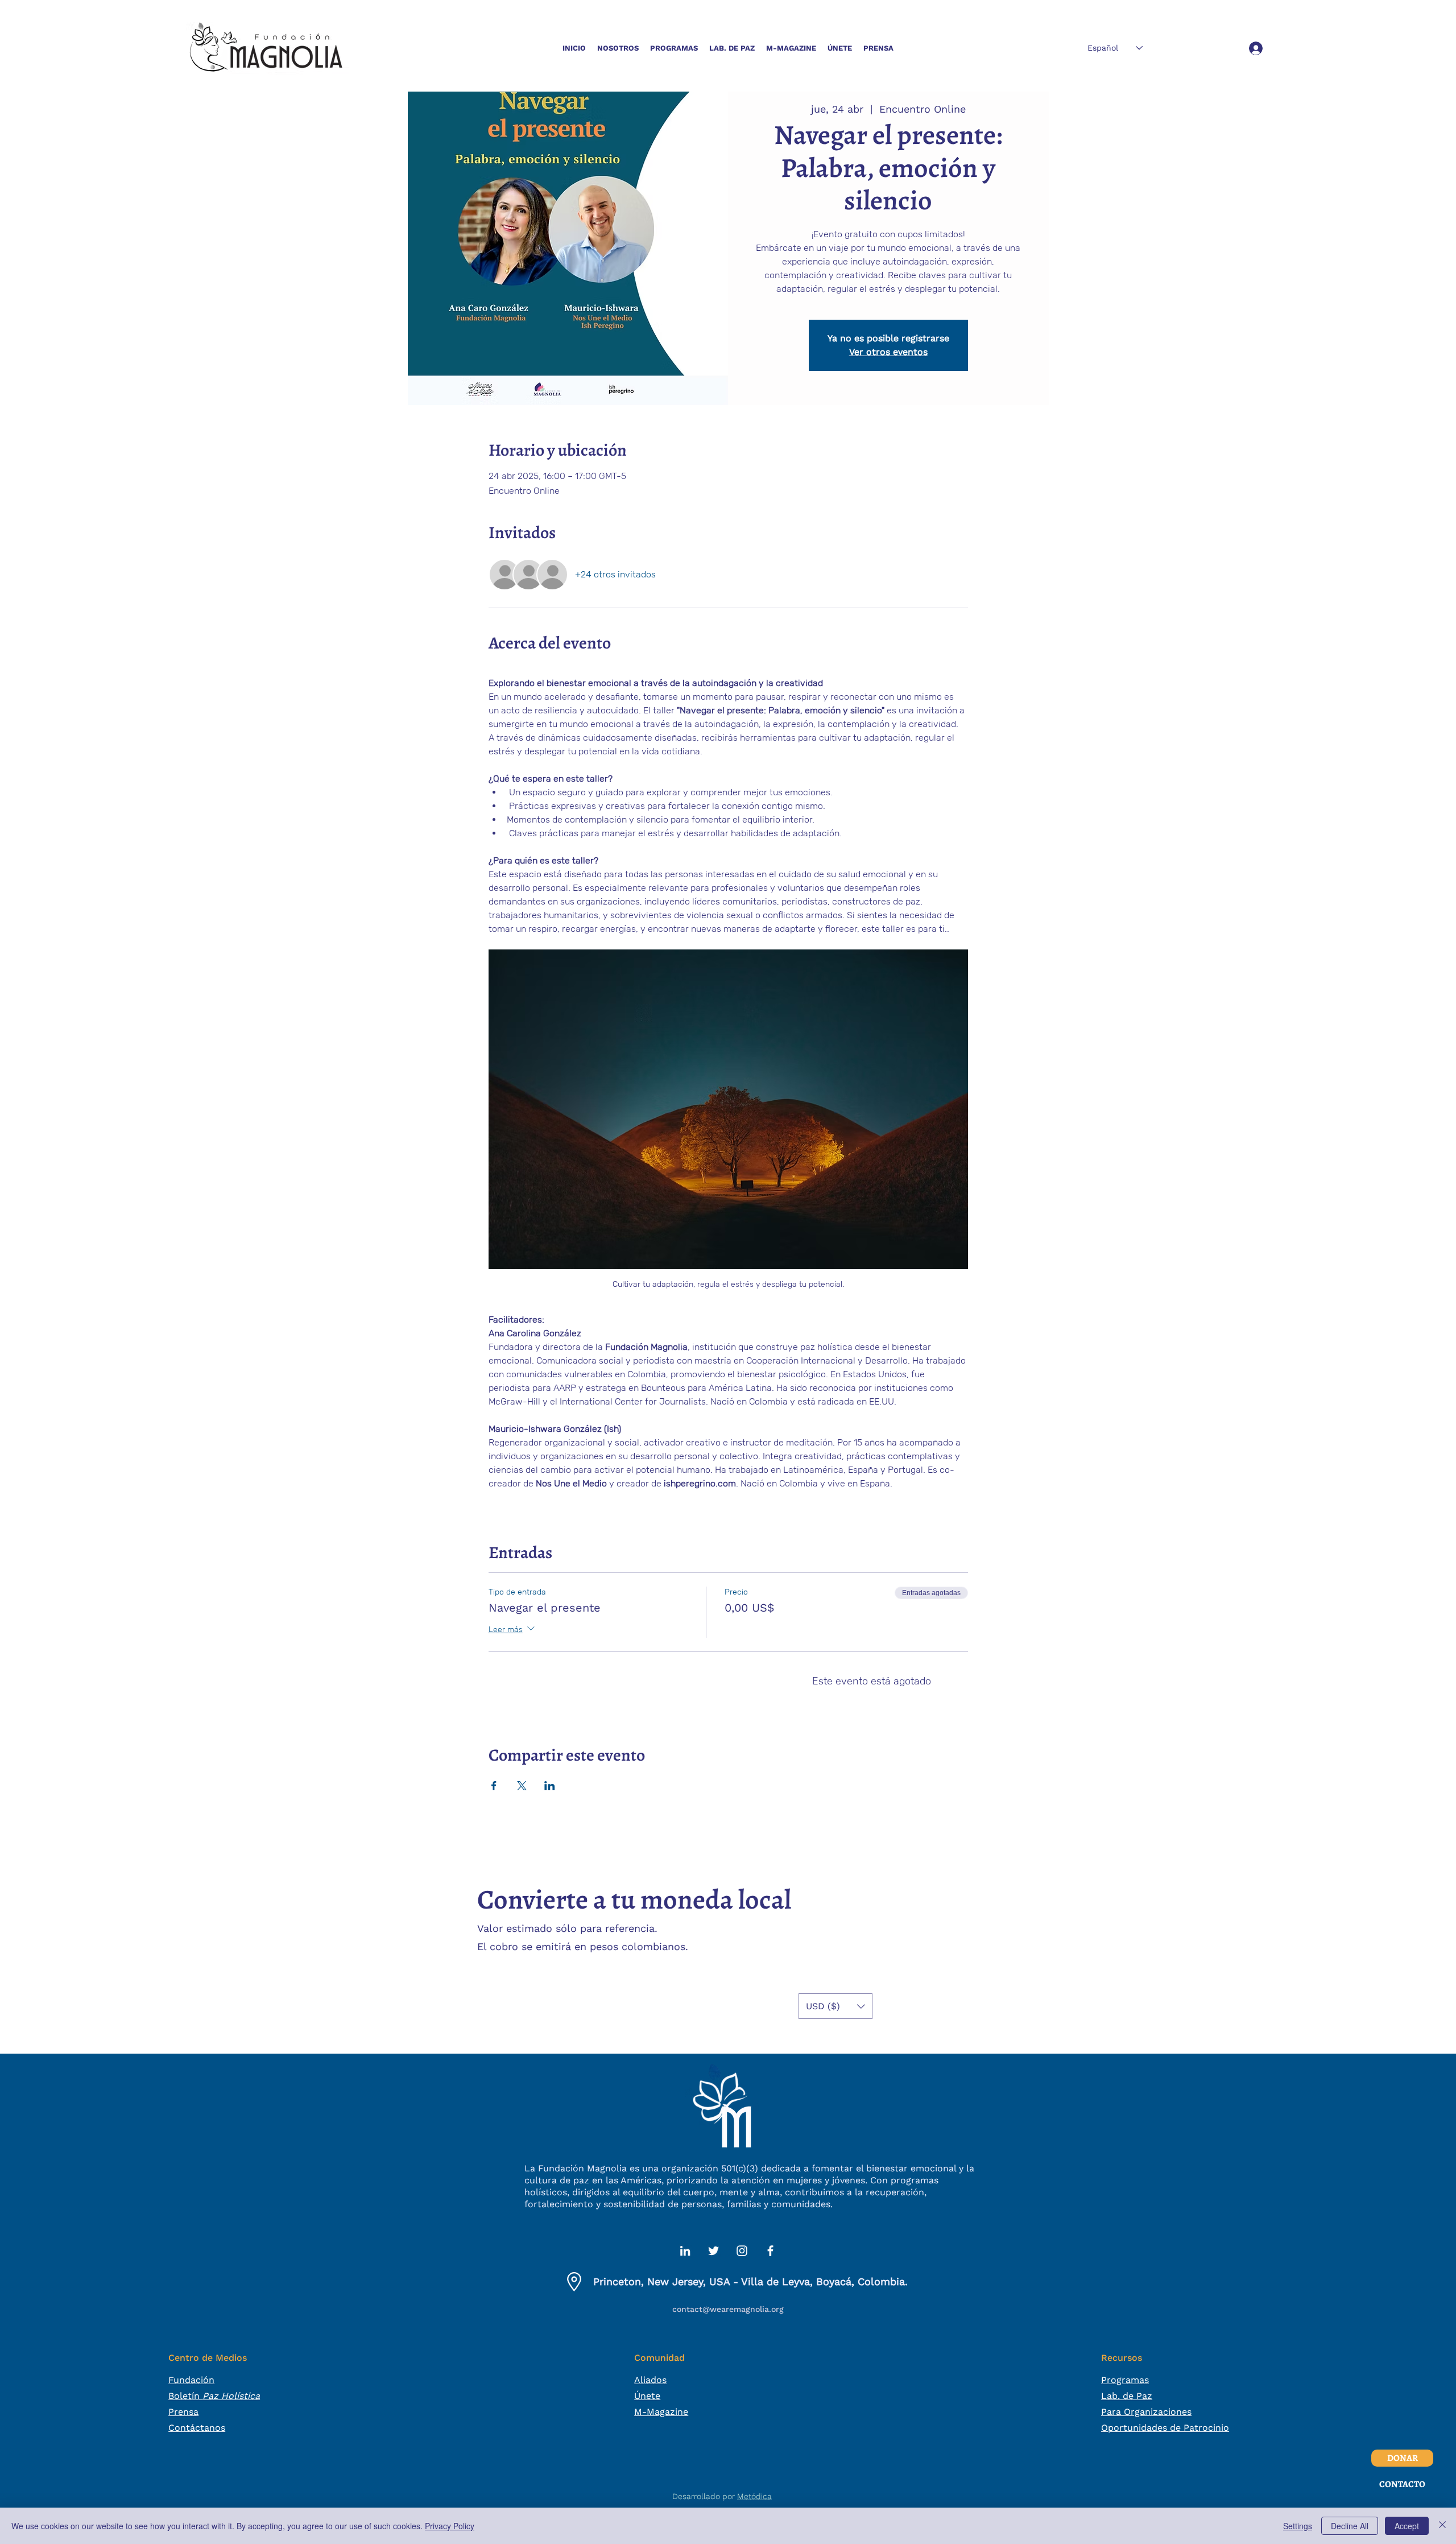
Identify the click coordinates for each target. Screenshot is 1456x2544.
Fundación (191, 2380)
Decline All (1350, 2526)
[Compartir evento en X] (522, 1786)
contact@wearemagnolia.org (728, 2309)
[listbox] (835, 2006)
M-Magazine (661, 2412)
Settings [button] (1298, 2526)
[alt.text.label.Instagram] (742, 2251)
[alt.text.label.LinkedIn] (685, 2251)
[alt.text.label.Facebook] (770, 2251)
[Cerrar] (1442, 2526)
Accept (1407, 2526)
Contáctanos (197, 2428)
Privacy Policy (450, 2526)
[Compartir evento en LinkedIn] (550, 1786)
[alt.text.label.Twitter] (713, 2251)
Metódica (754, 2496)
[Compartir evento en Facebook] (494, 1786)
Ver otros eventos (888, 352)
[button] (618, 48)
